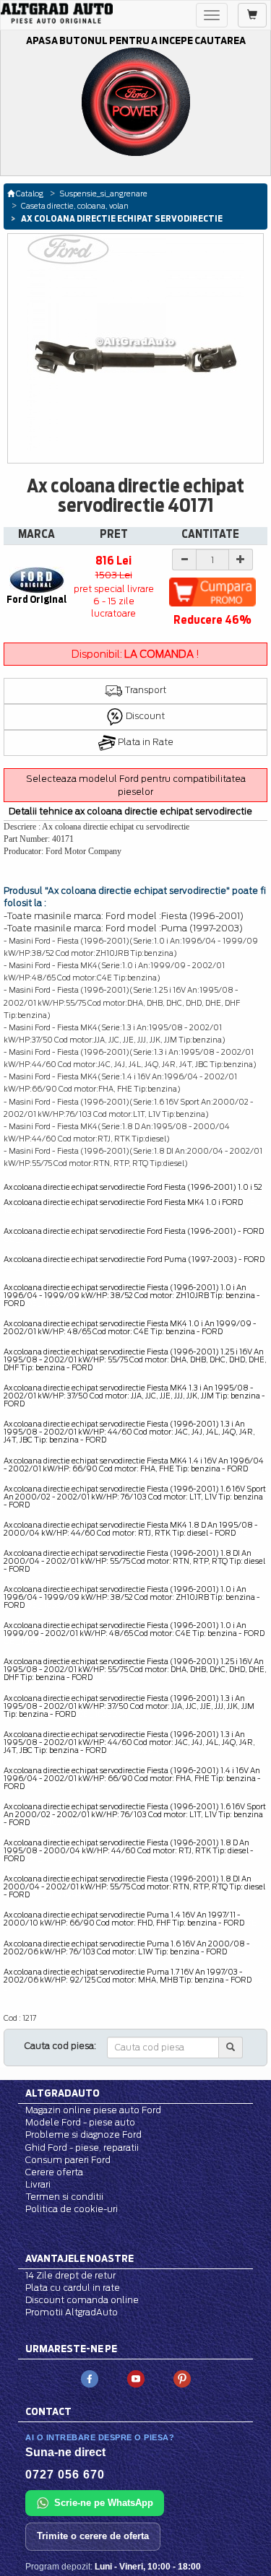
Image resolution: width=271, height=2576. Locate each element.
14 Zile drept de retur (70, 2275)
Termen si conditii (64, 2197)
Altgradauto (63, 2093)
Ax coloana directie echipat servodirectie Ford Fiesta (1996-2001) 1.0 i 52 (133, 1187)
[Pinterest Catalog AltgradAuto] (182, 2379)
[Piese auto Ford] (57, 13)
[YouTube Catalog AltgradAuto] (136, 2379)
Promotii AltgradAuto (72, 2312)
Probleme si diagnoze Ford (83, 2135)
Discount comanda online (82, 2300)
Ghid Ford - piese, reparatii (82, 2148)
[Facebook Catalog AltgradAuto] (90, 2379)
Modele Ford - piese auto (80, 2122)
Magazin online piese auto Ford (93, 2110)
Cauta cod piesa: (60, 2046)
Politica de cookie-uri (72, 2209)
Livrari (38, 2184)
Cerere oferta (54, 2172)
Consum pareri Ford (68, 2160)
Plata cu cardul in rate (73, 2288)
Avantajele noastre (79, 2258)
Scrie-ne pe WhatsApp (104, 2503)
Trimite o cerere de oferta (93, 2536)
